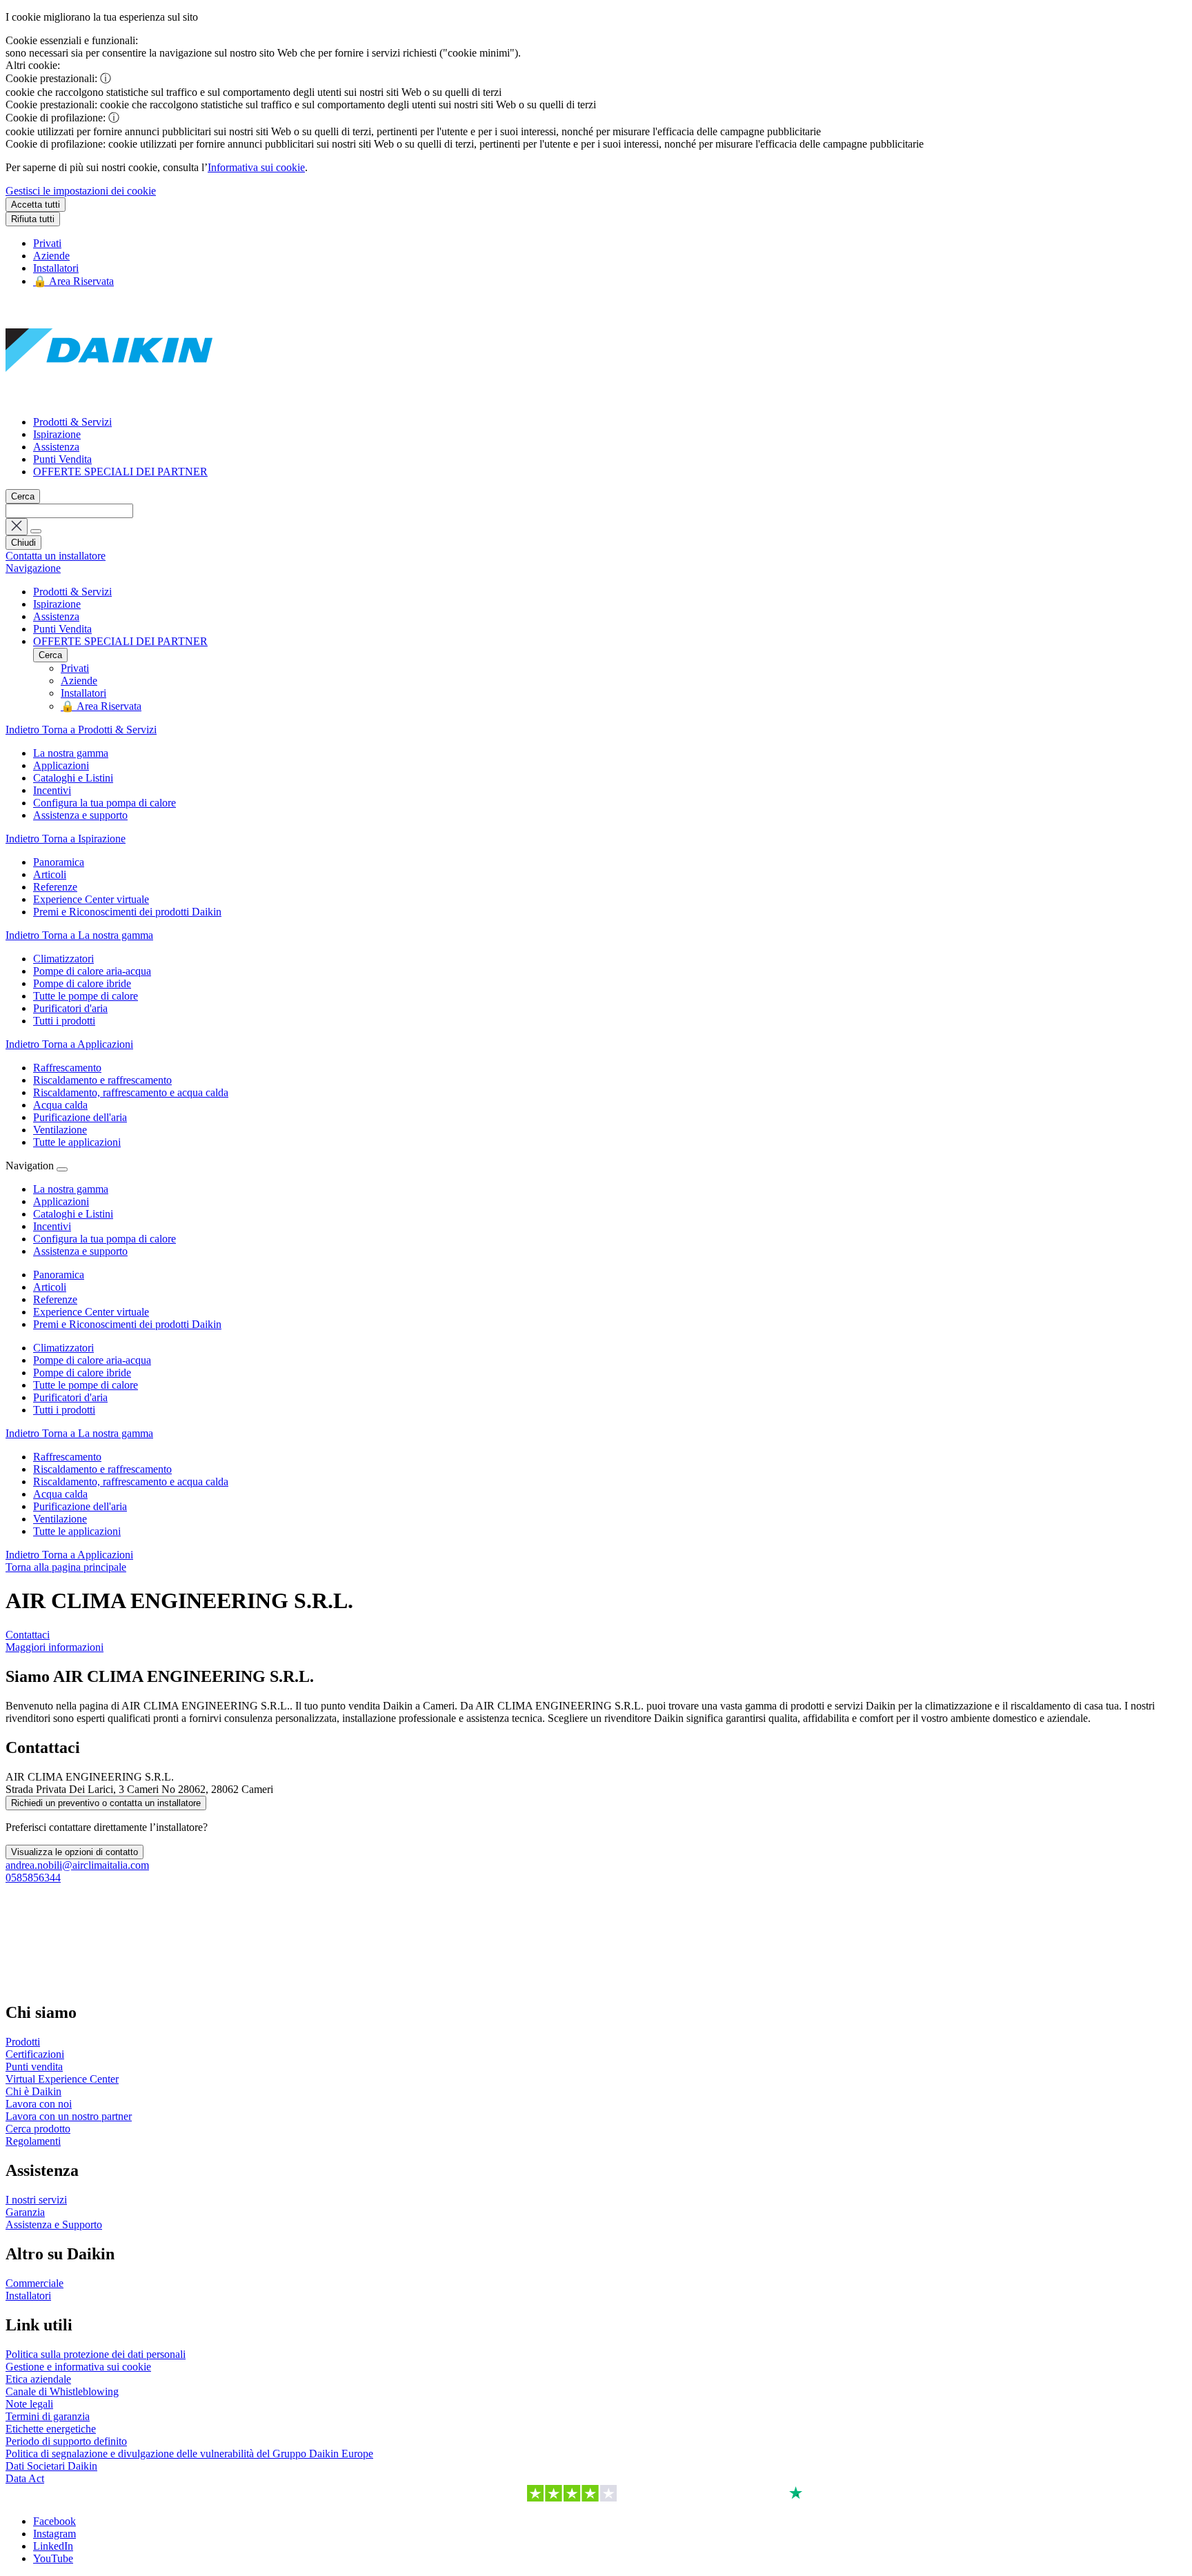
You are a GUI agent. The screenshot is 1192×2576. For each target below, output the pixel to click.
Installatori (56, 268)
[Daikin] (109, 398)
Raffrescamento (67, 1457)
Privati (47, 243)
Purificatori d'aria (70, 1397)
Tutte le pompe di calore (86, 1385)
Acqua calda (60, 1494)
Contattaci (28, 1635)
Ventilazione (60, 1519)
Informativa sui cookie (256, 167)
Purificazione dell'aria (80, 1506)
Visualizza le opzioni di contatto (74, 1852)
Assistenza (56, 447)
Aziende (51, 256)
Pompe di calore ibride (82, 1373)
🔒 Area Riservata (73, 281)
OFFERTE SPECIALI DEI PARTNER (120, 472)
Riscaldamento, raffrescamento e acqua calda (131, 1482)
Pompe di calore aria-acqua (92, 1360)
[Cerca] (36, 531)
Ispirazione (57, 434)
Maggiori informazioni (54, 1647)
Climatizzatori (63, 1348)
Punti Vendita (62, 459)
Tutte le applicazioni (77, 1531)
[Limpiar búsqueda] (17, 527)
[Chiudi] (62, 1169)
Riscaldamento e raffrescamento (102, 1469)
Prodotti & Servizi (72, 422)
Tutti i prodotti (64, 1410)
